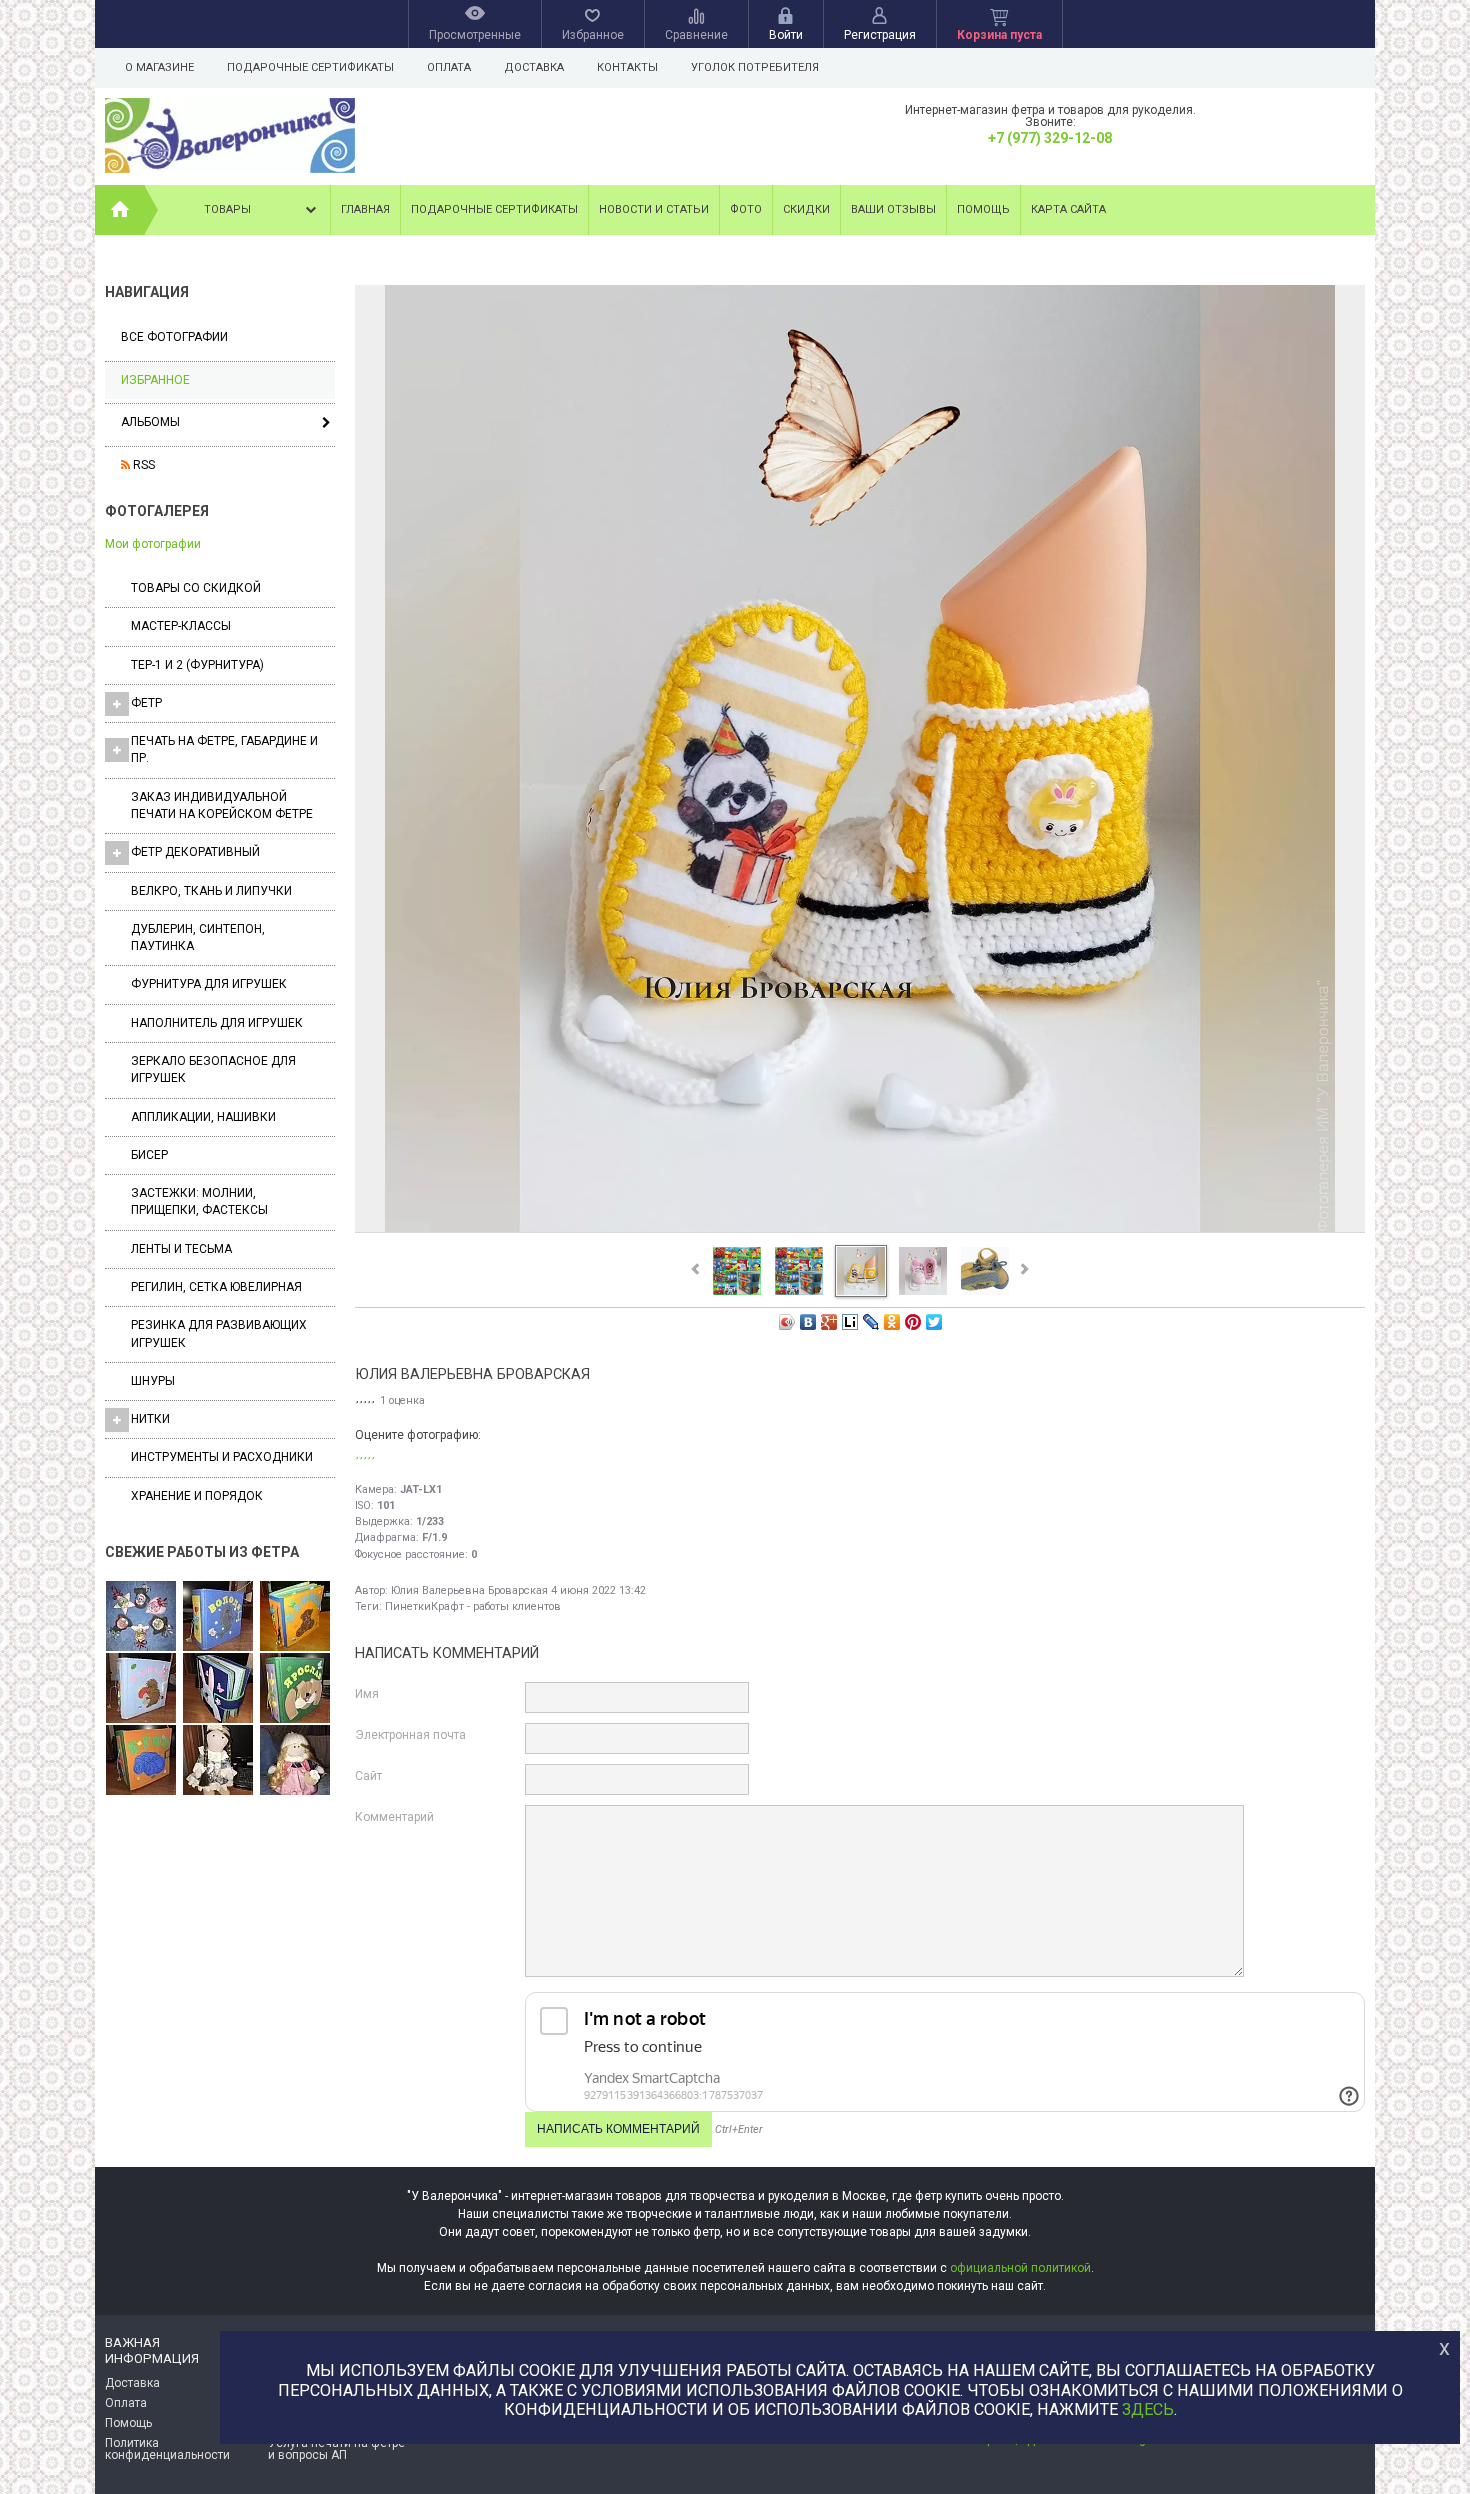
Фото (746, 209)
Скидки (806, 209)
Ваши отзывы (893, 209)
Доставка (534, 67)
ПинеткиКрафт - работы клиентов (473, 1606)
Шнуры (153, 1381)
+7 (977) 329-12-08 (1050, 138)
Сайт (368, 1776)
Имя (367, 1694)
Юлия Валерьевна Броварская (469, 1590)
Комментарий (394, 1817)
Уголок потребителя (755, 67)
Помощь (983, 209)
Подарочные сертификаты (310, 67)
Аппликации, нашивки (203, 1117)
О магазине (159, 67)
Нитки (150, 1419)
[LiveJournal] (871, 1322)
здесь (1148, 2409)
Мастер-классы (181, 626)
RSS (142, 465)
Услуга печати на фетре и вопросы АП (336, 2449)
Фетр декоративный (195, 852)
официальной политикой (1020, 2268)
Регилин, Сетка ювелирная (216, 1287)
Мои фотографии (153, 544)
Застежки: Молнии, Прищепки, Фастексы (199, 1201)
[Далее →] (860, 1231)
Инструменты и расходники (222, 1457)
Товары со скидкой (196, 588)
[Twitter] (934, 1322)
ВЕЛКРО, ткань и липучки (211, 891)
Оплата (449, 67)
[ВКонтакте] (808, 1322)
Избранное (155, 380)
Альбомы (150, 422)
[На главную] (120, 210)
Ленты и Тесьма (181, 1249)
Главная (365, 209)
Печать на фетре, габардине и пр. (224, 749)
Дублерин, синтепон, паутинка (198, 937)
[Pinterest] (913, 1322)
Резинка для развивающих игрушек (219, 1333)
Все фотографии (174, 337)
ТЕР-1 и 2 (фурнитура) (197, 665)
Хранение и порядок (197, 1496)
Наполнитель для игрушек (217, 1023)
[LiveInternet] (850, 1322)
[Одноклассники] (892, 1322)
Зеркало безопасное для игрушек (213, 1069)
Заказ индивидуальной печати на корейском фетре (222, 805)
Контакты (627, 67)
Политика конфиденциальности (167, 2449)
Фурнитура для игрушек (209, 984)
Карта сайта (1068, 209)
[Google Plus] (829, 1322)
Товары (227, 209)
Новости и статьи (654, 209)
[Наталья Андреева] (141, 1617)
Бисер (149, 1155)
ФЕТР (146, 703)
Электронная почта (410, 1735)
